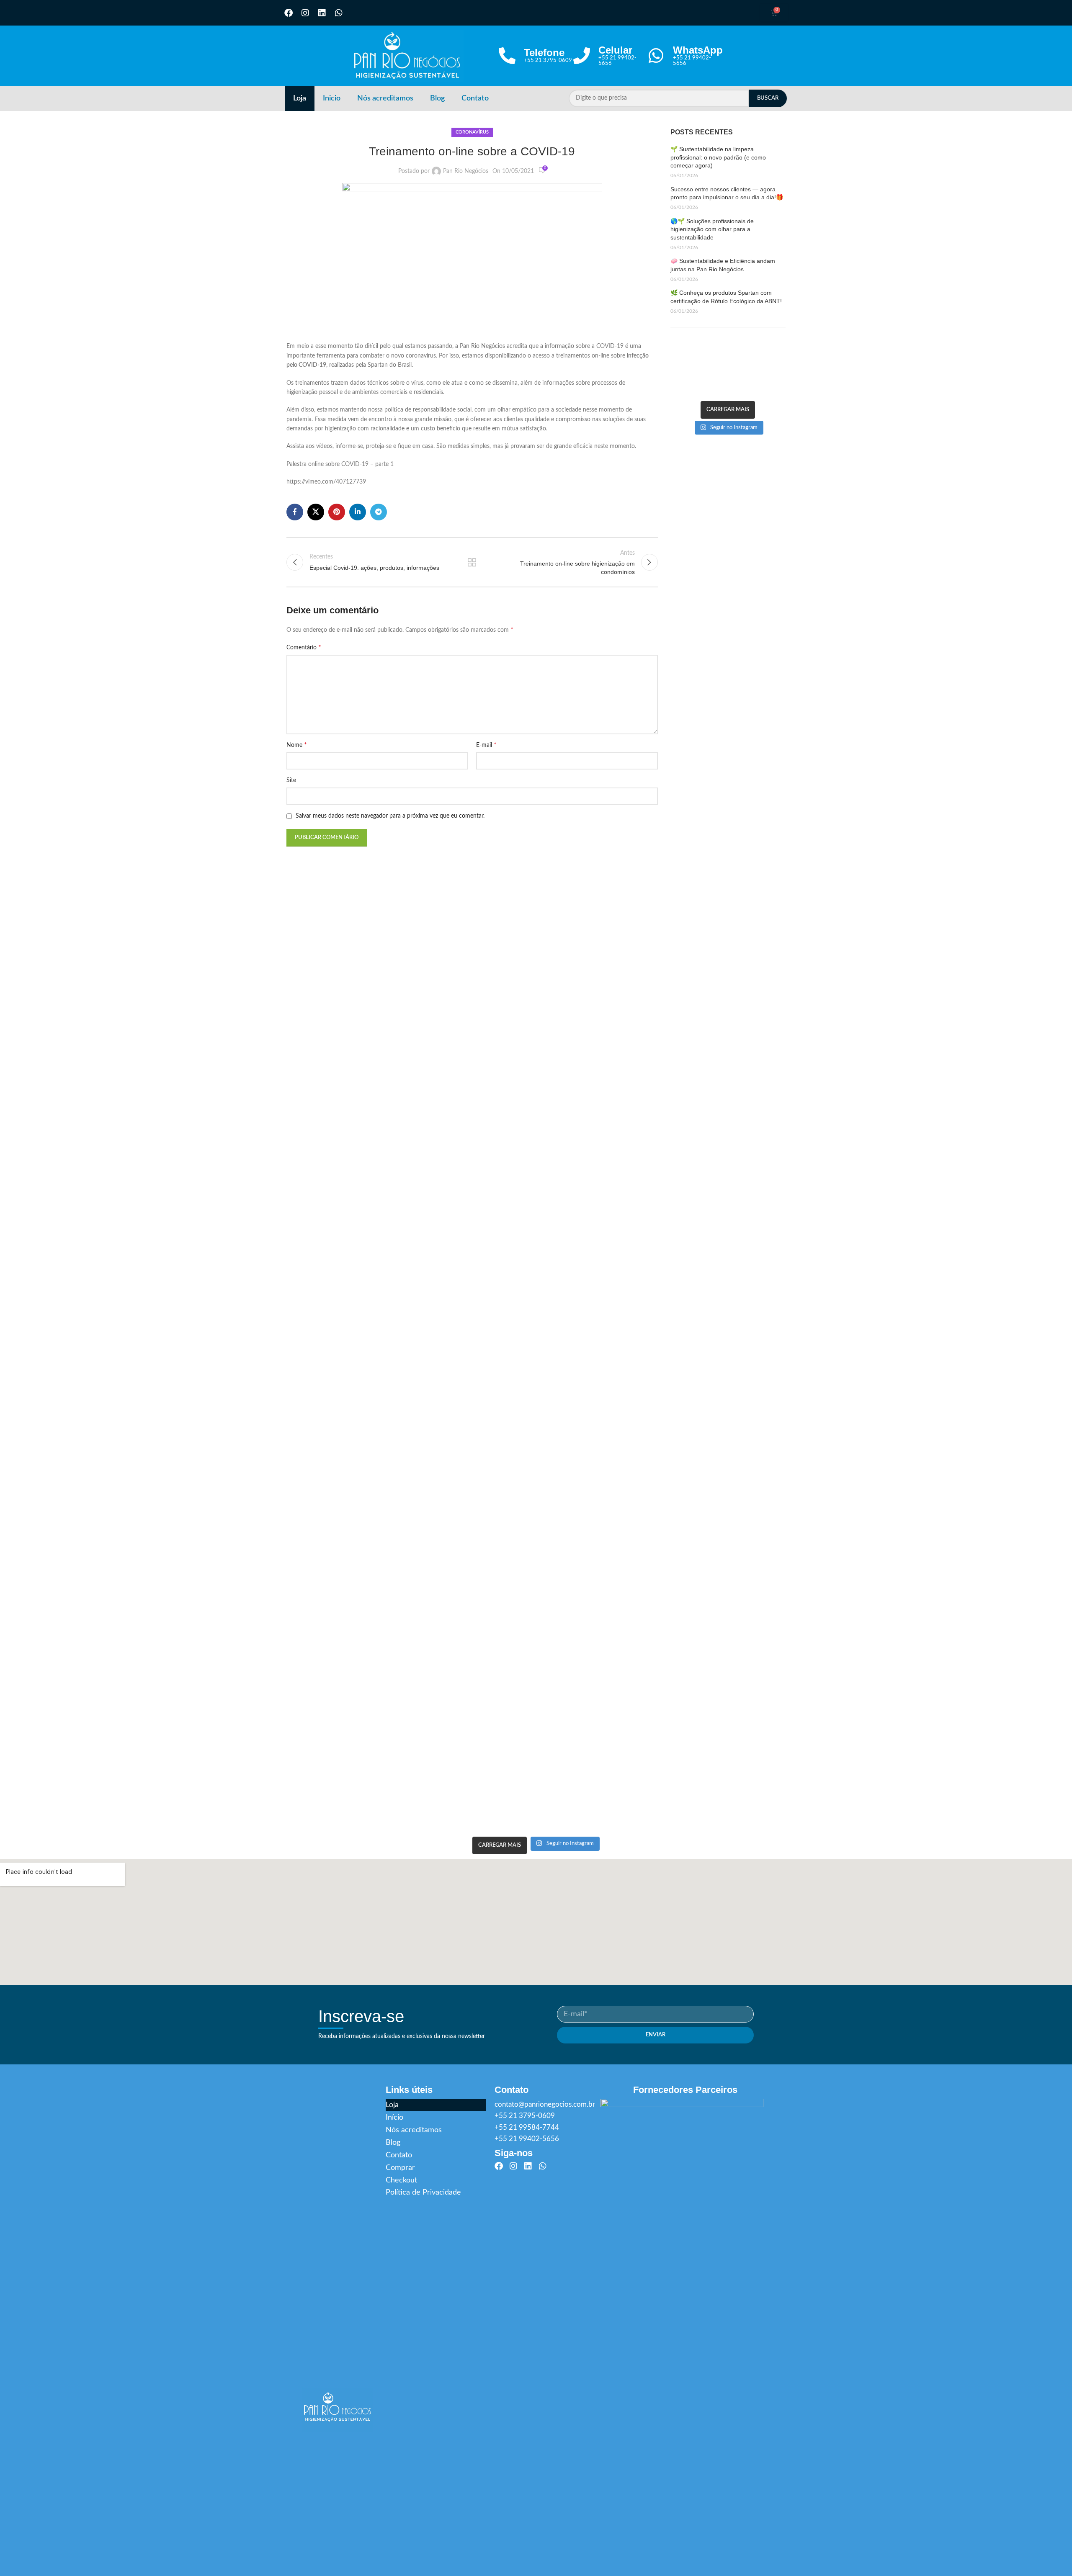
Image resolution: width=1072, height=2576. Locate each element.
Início (394, 2118)
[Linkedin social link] (358, 512)
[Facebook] (289, 13)
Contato (475, 98)
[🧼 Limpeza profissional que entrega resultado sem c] (738, 363)
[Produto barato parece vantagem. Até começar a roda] (718, 349)
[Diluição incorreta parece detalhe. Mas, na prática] (778, 349)
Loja (300, 98)
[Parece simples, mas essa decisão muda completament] (758, 349)
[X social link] (316, 512)
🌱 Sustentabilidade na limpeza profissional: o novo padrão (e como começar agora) (718, 157)
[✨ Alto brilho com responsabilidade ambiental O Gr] (758, 363)
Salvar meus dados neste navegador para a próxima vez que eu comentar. (390, 816)
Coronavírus (472, 132)
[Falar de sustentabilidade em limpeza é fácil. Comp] (738, 349)
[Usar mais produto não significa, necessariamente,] (678, 349)
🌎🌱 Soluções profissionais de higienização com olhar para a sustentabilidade (712, 229)
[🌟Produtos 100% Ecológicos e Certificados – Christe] (778, 376)
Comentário (304, 647)
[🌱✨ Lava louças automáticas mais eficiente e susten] (758, 376)
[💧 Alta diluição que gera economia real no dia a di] (678, 376)
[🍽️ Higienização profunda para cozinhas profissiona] (718, 363)
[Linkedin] (322, 13)
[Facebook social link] (295, 512)
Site (291, 780)
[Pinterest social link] (337, 512)
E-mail (486, 745)
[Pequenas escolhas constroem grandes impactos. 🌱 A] (698, 349)
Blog (437, 98)
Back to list (472, 562)
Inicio (332, 98)
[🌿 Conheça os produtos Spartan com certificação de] (698, 390)
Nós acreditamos (385, 98)
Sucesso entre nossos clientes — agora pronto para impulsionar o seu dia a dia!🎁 (727, 193)
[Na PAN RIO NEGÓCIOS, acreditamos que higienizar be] (738, 376)
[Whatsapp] (339, 13)
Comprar (400, 2168)
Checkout (401, 2180)
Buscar (768, 98)
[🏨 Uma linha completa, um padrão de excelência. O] (778, 363)
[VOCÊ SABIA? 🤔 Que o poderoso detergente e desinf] (698, 376)
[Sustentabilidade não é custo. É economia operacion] (678, 363)
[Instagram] (305, 13)
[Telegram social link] (379, 512)
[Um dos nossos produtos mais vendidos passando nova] (718, 376)
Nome (297, 745)
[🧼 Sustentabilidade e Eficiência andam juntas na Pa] (678, 390)
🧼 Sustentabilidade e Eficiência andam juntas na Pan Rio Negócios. (723, 265)
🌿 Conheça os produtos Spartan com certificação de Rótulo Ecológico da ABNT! (726, 297)
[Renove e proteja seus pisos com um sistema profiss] (698, 363)
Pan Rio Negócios (466, 171)
